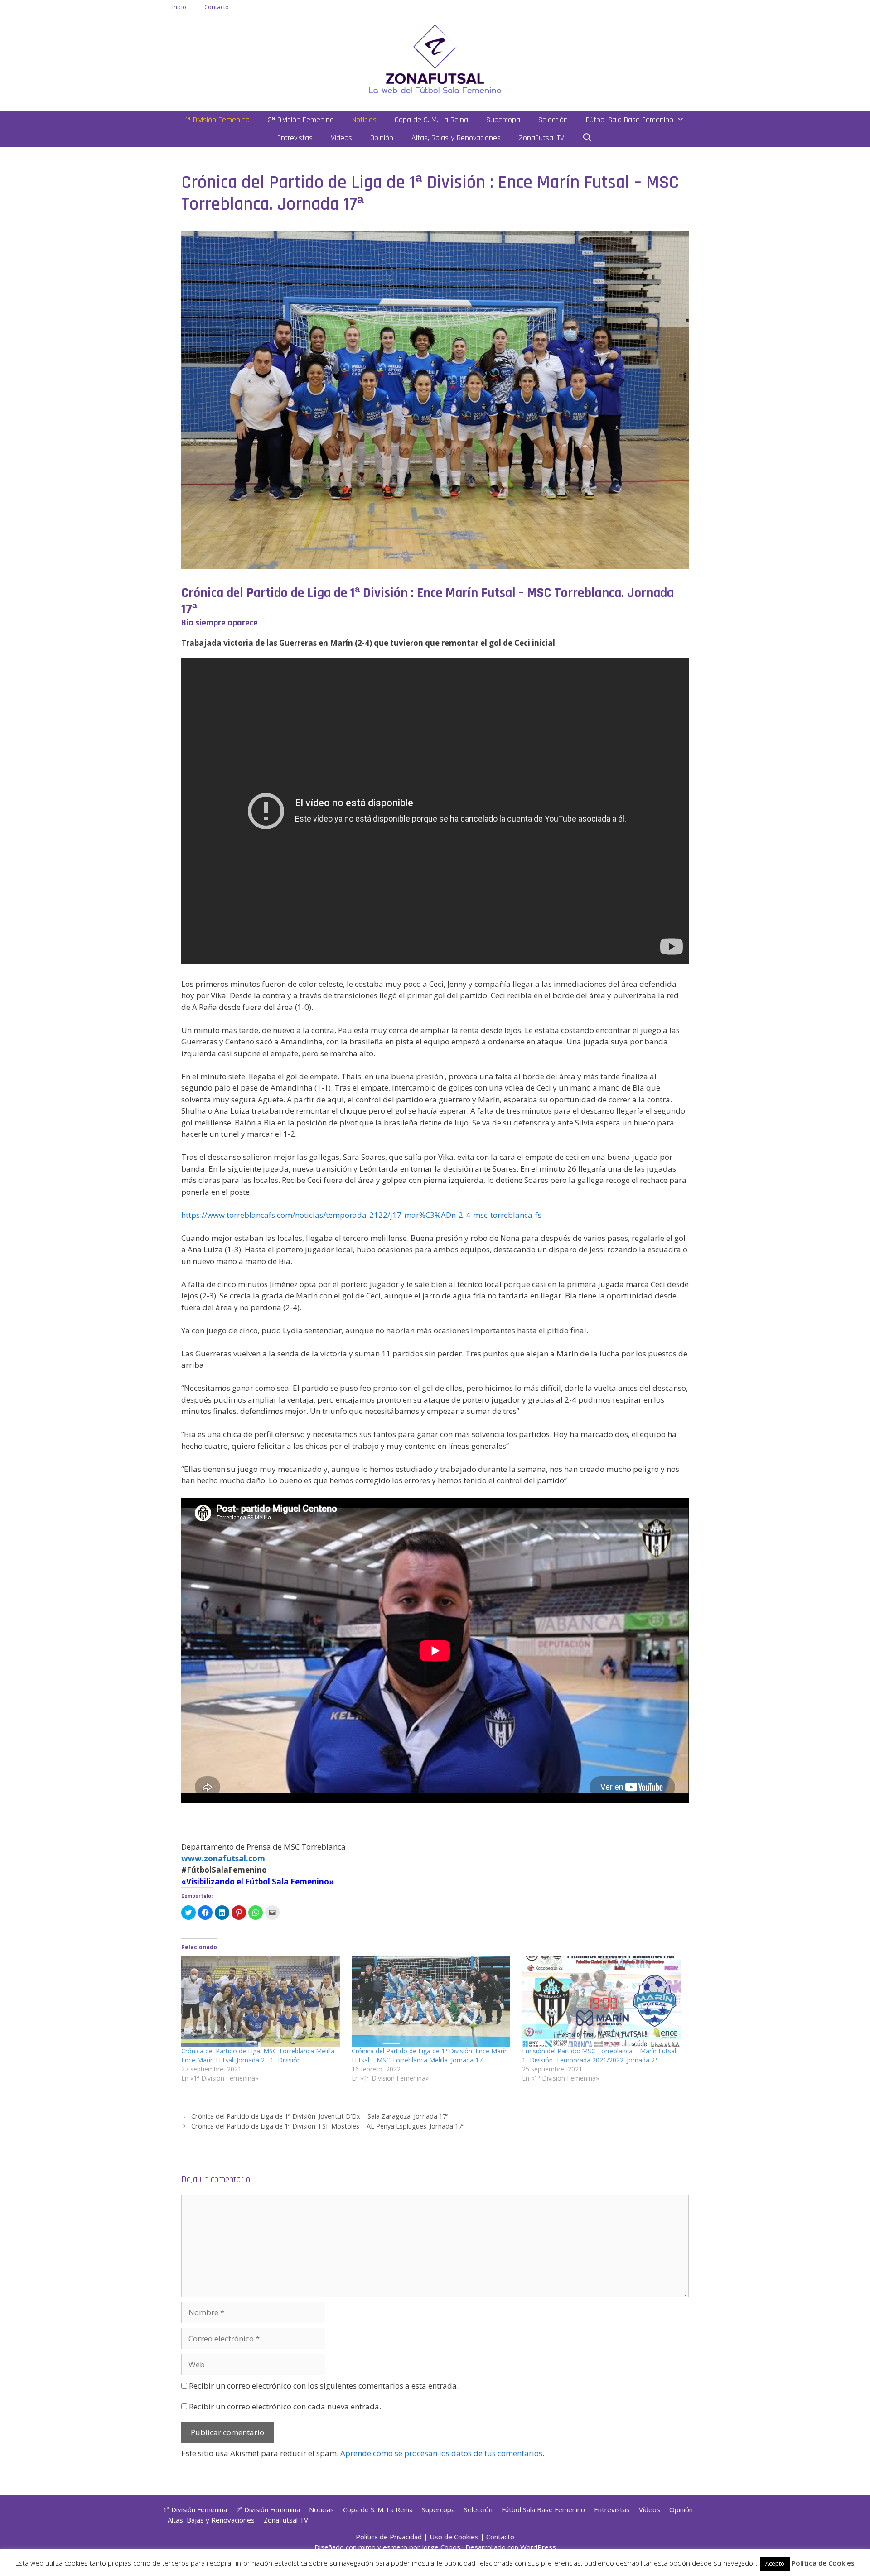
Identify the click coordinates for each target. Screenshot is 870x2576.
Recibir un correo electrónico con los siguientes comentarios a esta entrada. (324, 2386)
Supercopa (503, 120)
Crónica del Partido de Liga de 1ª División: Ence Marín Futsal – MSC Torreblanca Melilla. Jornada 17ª (430, 2055)
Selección (553, 120)
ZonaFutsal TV (541, 138)
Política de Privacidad (389, 2537)
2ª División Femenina (301, 120)
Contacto (217, 7)
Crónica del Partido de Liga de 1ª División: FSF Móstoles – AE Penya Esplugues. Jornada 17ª (328, 2126)
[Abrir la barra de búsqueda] (587, 138)
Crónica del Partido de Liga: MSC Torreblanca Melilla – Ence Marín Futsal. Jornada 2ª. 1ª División (261, 2055)
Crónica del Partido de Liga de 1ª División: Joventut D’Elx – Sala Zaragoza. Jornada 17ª (320, 2116)
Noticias (364, 120)
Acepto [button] (775, 2563)
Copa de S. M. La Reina (431, 120)
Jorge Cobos (441, 2547)
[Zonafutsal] (435, 58)
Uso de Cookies (454, 2537)
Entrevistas (295, 138)
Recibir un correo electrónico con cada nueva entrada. (285, 2406)
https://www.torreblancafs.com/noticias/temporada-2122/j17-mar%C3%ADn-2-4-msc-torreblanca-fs (361, 1215)
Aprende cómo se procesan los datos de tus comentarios (441, 2453)
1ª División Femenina (217, 120)
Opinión (382, 138)
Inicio (179, 7)
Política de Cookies (823, 2563)
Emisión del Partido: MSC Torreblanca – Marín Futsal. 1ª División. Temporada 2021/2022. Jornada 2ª (600, 2055)
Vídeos (341, 138)
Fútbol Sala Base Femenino (630, 120)
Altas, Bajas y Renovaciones (456, 138)
